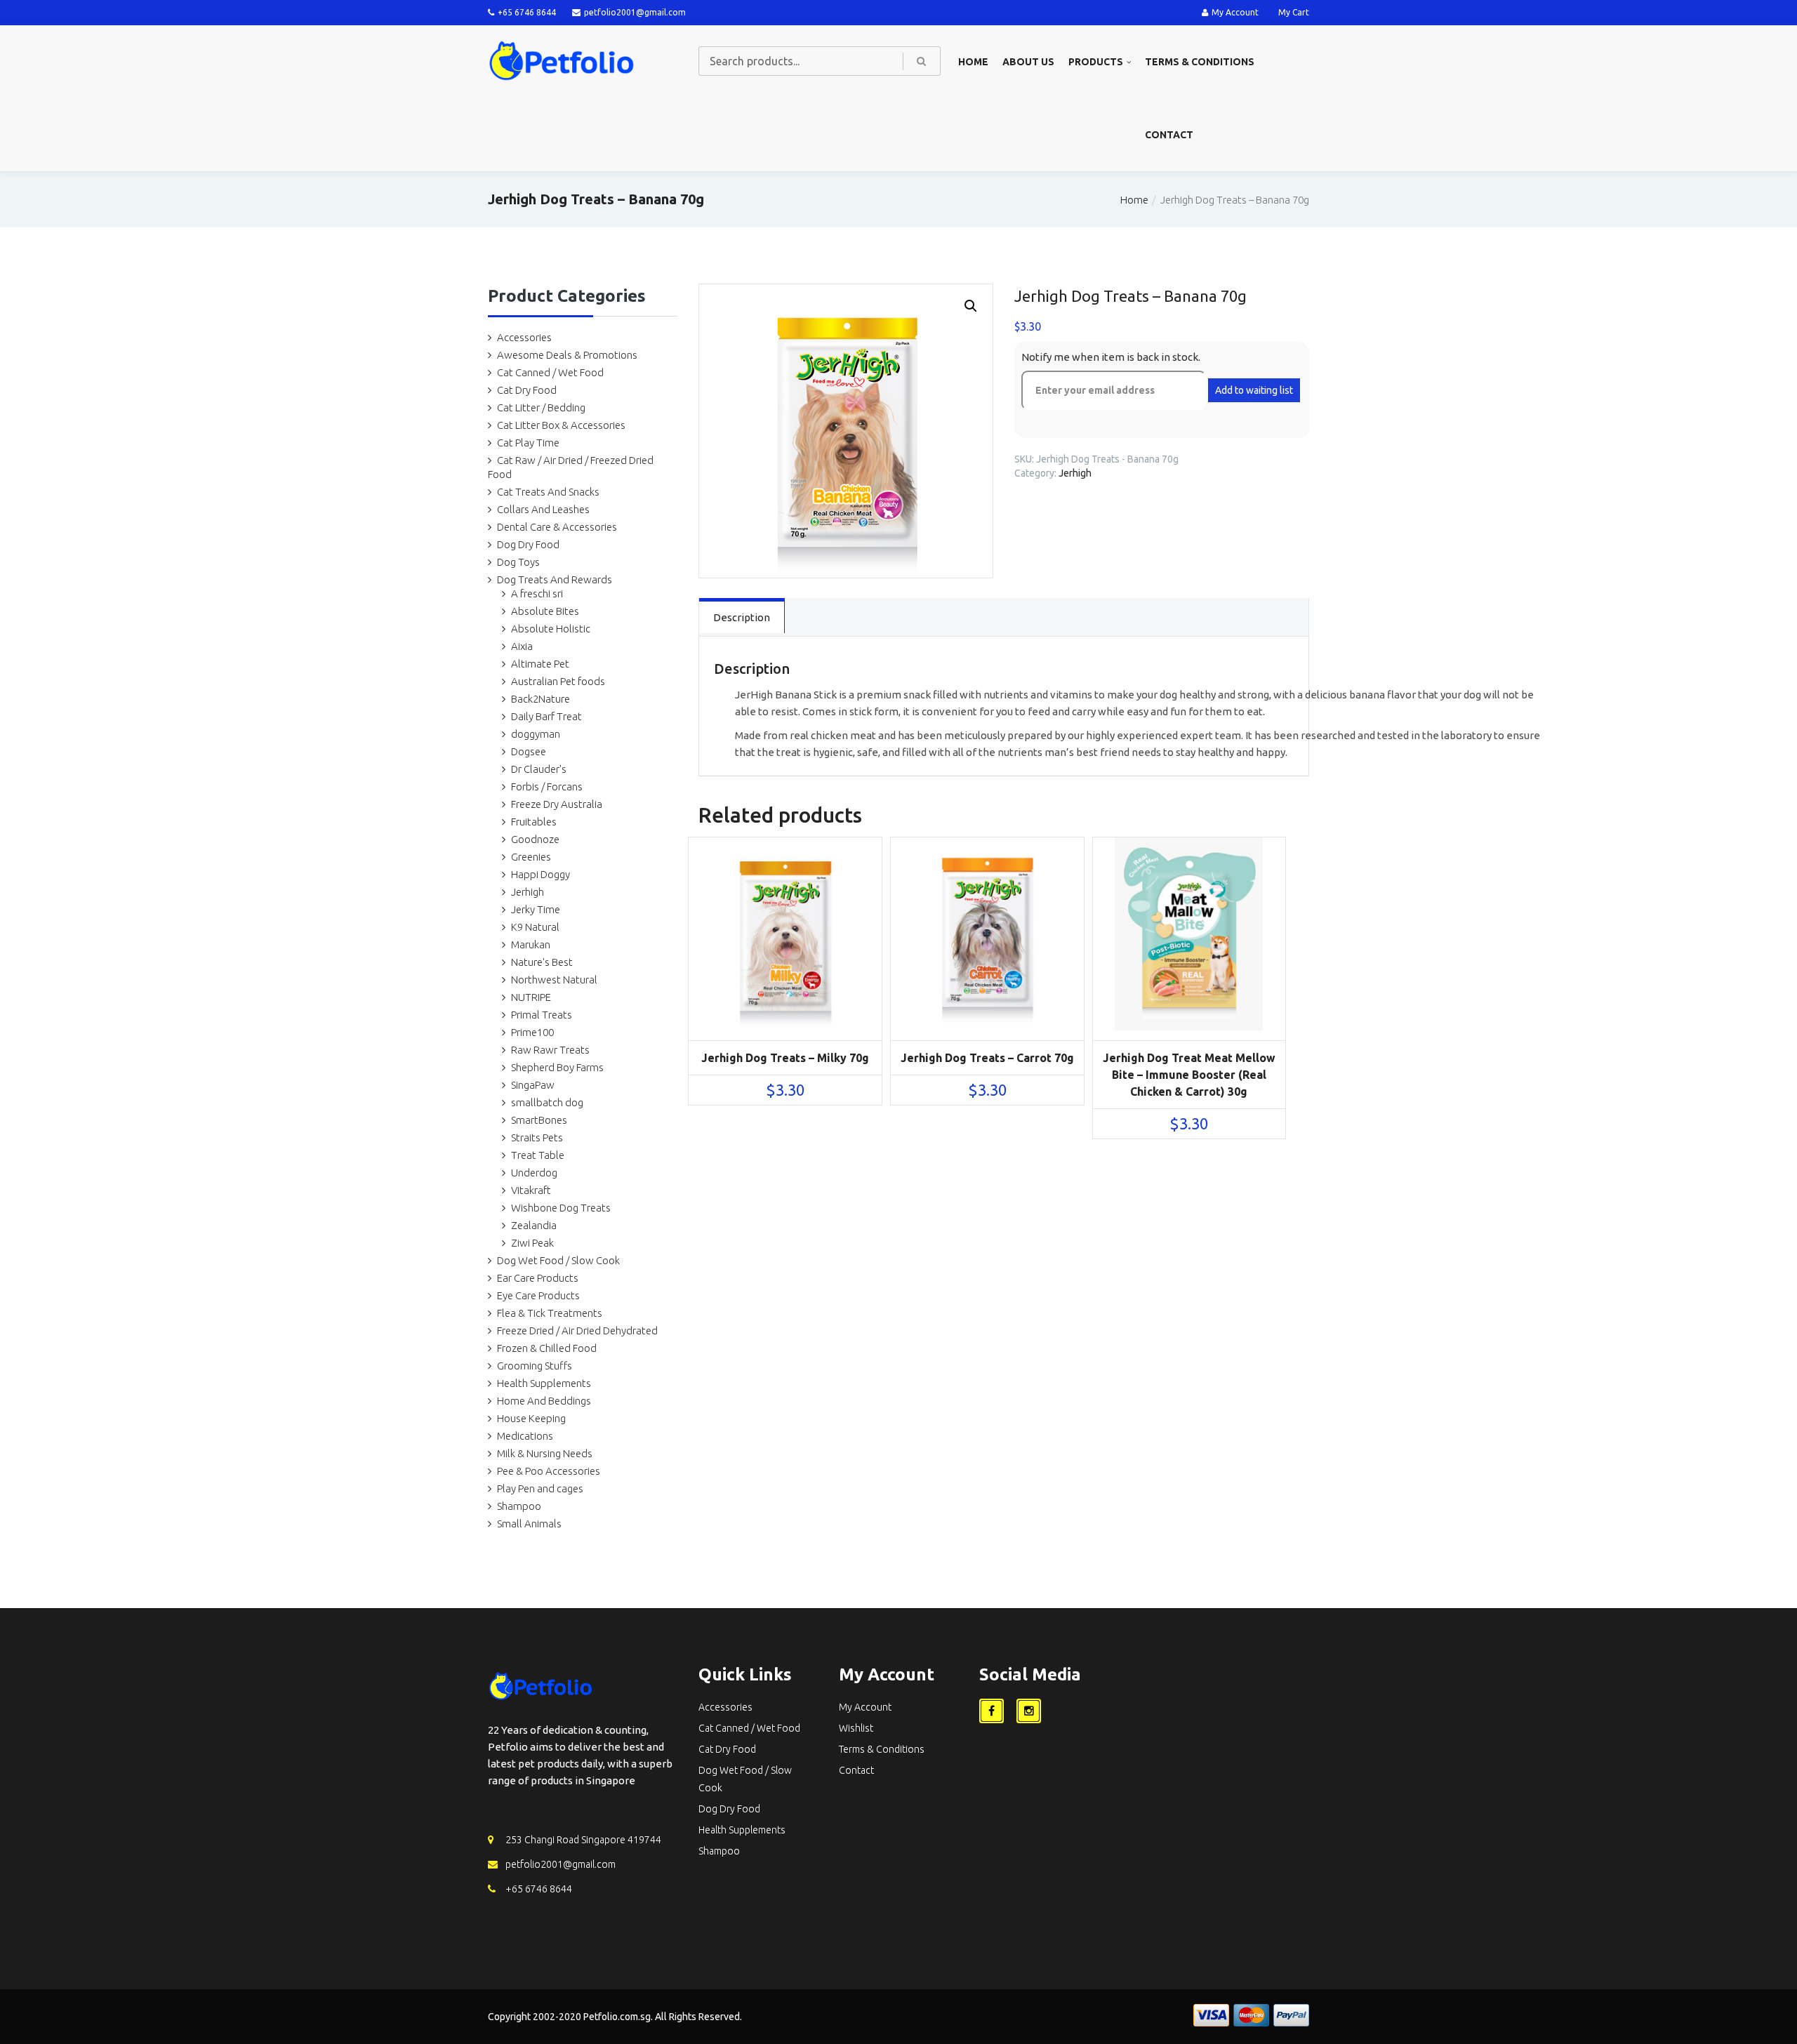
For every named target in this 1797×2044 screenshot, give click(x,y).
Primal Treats (542, 1015)
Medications (525, 1436)
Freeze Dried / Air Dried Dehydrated (577, 1330)
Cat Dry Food (527, 390)
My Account (1235, 12)
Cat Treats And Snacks (548, 492)
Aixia (522, 646)
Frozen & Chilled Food (547, 1348)
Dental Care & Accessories (557, 527)
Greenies (531, 857)
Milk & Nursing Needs (545, 1453)
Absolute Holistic (551, 629)
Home (973, 62)
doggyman (536, 734)
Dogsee (529, 751)
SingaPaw (533, 1085)
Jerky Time (536, 909)
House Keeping (531, 1418)
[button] (971, 306)
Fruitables (534, 822)
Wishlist (856, 1728)
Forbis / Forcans (547, 787)
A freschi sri (537, 593)
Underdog (534, 1173)
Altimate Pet (540, 664)
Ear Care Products (538, 1278)
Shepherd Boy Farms (557, 1067)
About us (1028, 62)
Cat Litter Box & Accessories (561, 425)
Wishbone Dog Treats (561, 1208)
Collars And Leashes (543, 509)
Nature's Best (542, 962)
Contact (1169, 135)
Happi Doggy (541, 874)
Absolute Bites (545, 611)
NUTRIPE (531, 997)
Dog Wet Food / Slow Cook (558, 1260)
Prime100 (532, 1032)
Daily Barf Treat (546, 716)
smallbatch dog (547, 1102)
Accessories (524, 337)
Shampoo (519, 1506)
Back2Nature (541, 699)
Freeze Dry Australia (557, 804)
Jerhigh (528, 892)
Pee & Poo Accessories (549, 1471)
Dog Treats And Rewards (555, 579)
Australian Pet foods (558, 681)
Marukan (531, 944)
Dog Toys (518, 562)
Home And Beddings (544, 1401)
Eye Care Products (538, 1295)
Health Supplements (544, 1383)
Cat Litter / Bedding (541, 407)
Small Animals (529, 1524)
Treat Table (538, 1155)
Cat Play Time (528, 443)
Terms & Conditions (1200, 62)
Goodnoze (535, 839)
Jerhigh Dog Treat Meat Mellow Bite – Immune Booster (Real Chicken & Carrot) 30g (1189, 1075)
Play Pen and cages (540, 1488)
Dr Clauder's (539, 769)
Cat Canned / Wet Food (550, 372)
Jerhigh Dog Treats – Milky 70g (785, 1058)
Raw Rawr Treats (550, 1050)
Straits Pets (537, 1137)
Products (1096, 62)
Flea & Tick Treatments (550, 1313)
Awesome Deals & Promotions (567, 355)
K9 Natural (535, 927)
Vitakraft (531, 1190)
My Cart (1294, 12)
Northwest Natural (554, 980)
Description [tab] (742, 617)
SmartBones (539, 1120)
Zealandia (534, 1225)
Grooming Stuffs (535, 1366)
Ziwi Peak (532, 1243)
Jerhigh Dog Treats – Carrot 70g (987, 1058)
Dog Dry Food (528, 544)
